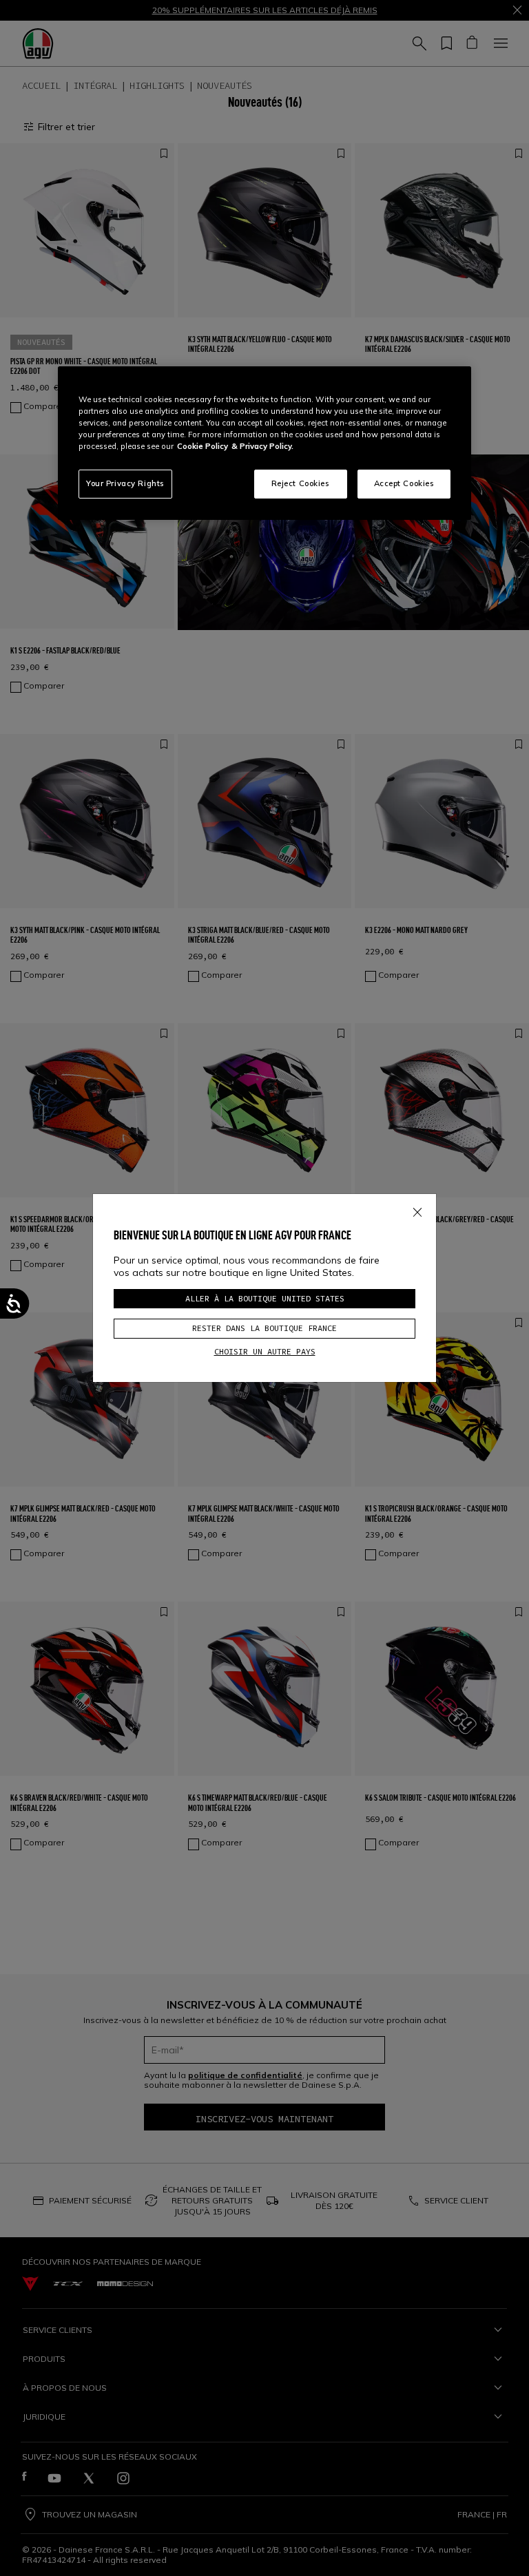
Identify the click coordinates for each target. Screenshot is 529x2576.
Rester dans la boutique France (264, 1328)
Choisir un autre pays (265, 1351)
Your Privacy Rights (125, 483)
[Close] (417, 1209)
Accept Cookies (404, 483)
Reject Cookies (301, 483)
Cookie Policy (203, 446)
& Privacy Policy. (262, 446)
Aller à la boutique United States (265, 1298)
